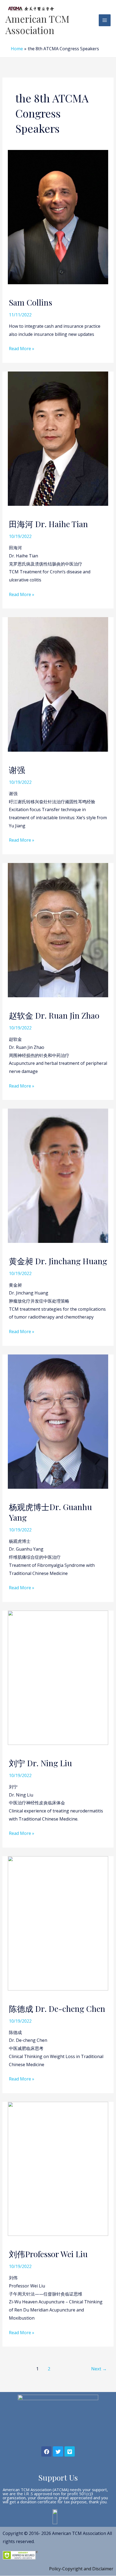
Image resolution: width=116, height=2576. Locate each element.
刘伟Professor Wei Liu (48, 2254)
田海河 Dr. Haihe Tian (48, 524)
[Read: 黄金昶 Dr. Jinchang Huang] (58, 1175)
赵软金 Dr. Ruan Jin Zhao (54, 1015)
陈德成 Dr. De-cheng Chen (57, 2009)
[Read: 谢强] (58, 684)
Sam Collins (30, 302)
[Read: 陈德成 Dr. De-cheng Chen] (58, 1923)
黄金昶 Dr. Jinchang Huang (58, 1261)
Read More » (22, 348)
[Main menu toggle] (105, 20)
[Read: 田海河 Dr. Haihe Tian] (58, 438)
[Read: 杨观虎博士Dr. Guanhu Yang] (58, 1421)
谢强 (17, 770)
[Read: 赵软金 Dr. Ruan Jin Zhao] (58, 930)
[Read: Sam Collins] (58, 217)
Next (99, 2369)
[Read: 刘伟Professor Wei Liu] (58, 2168)
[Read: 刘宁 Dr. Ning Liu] (58, 1677)
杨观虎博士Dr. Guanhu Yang (50, 1512)
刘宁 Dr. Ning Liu (40, 1763)
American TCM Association (37, 24)
